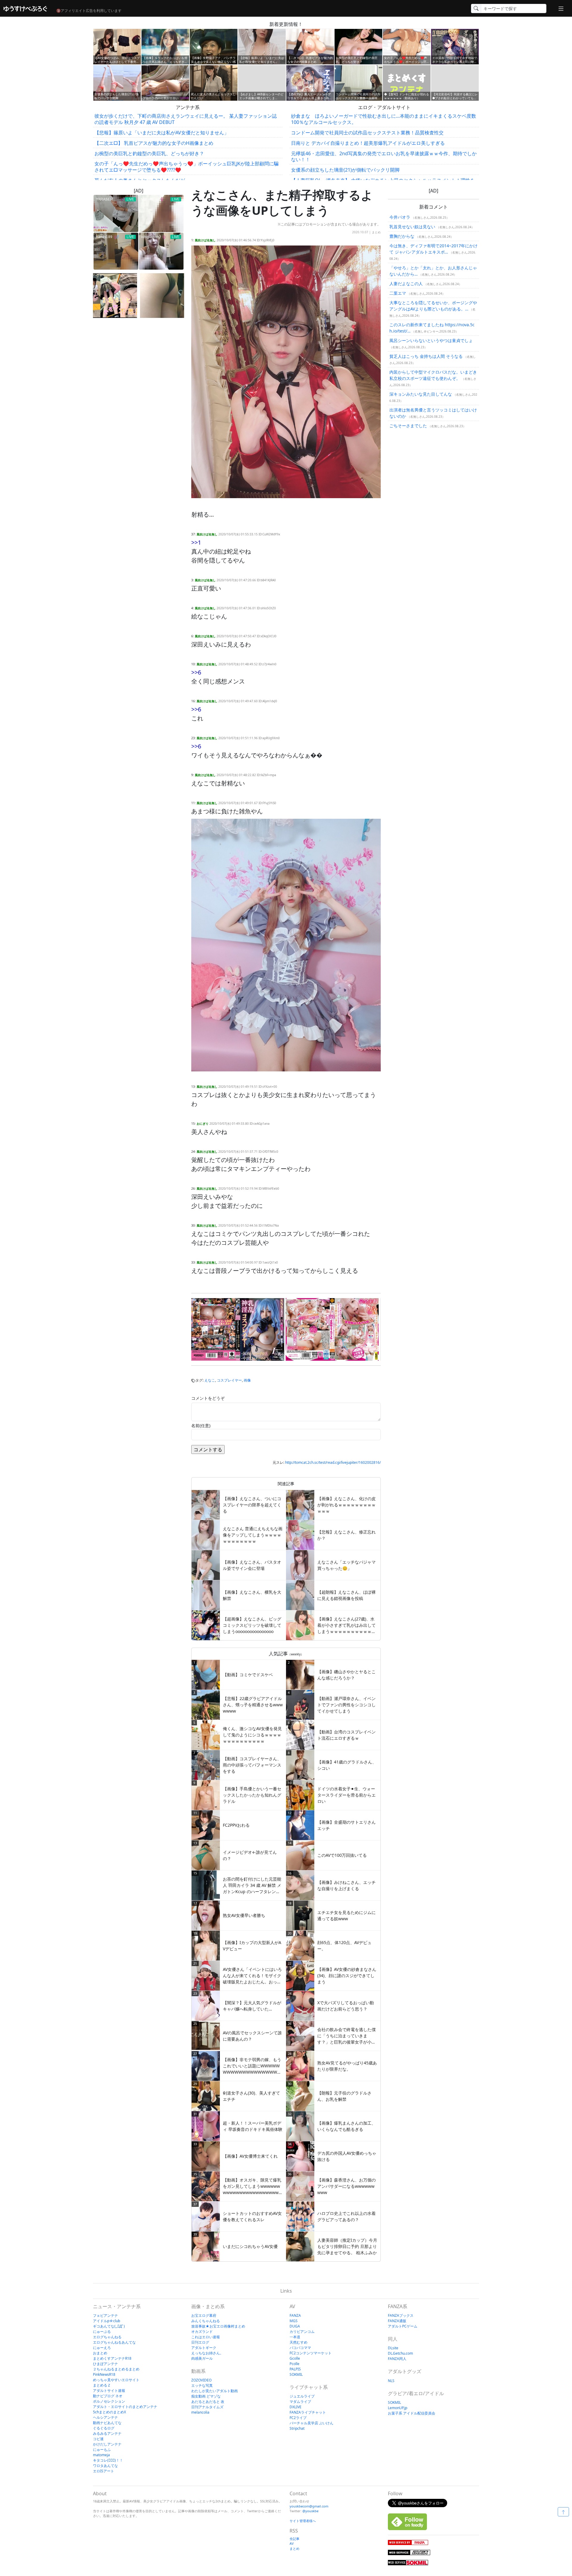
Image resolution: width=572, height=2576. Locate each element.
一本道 (295, 2337)
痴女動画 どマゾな (206, 2396)
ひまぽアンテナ (105, 2364)
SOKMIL (296, 2374)
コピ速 (98, 2439)
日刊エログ (200, 2342)
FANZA (295, 2315)
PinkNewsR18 (104, 2374)
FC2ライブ (298, 2418)
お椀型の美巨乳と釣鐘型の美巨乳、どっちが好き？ (149, 153)
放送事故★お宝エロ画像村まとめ (218, 2326)
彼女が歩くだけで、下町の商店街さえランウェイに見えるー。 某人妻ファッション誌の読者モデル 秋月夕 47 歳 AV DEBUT (186, 119)
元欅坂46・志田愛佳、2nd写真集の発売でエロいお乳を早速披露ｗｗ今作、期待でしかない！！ (384, 157)
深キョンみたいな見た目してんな (421, 394)
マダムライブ (300, 2402)
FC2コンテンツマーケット (311, 2353)
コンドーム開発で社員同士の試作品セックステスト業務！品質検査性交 (367, 133)
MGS (294, 2321)
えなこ (210, 1380)
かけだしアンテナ (107, 2444)
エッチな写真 (202, 2385)
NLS (391, 2381)
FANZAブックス (401, 2315)
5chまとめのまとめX (109, 2412)
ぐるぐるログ (104, 2428)
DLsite (393, 2348)
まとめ (376, 232)
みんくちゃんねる (206, 2321)
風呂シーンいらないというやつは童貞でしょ (431, 340)
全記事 (294, 2539)
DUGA (295, 2326)
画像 (247, 1380)
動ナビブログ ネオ (108, 2396)
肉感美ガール (202, 2358)
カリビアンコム (302, 2332)
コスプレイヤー (229, 1380)
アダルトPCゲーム (403, 2326)
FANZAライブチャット (308, 2412)
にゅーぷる (102, 2332)
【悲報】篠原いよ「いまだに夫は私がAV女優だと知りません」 (162, 133)
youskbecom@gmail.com (309, 2506)
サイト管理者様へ (303, 2521)
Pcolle (294, 2364)
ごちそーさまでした (408, 426)
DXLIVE (296, 2407)
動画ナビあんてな (107, 2423)
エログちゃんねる (107, 2337)
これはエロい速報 (206, 2337)
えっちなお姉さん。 (207, 2353)
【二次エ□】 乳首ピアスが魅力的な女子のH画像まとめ (154, 143)
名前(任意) (201, 1425)
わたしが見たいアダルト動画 (214, 2391)
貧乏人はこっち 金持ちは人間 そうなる (426, 356)
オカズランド (202, 2332)
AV (292, 2543)
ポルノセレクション (109, 2401)
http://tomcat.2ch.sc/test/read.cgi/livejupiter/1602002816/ (333, 1462)
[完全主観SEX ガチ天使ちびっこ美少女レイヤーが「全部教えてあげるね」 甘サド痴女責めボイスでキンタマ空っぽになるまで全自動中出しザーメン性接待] (332, 1329)
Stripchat (297, 2428)
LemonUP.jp (398, 2408)
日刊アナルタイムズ (207, 2407)
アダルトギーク (204, 2348)
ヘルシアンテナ (105, 2417)
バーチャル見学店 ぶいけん (311, 2423)
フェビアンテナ (105, 2315)
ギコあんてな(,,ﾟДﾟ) (109, 2326)
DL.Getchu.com (400, 2353)
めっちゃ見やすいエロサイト (116, 2380)
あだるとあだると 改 (208, 2402)
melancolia (200, 2412)
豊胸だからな (402, 236)
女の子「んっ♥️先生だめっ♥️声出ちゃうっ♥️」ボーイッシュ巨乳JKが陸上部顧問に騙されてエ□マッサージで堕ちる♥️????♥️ (186, 167)
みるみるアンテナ (107, 2433)
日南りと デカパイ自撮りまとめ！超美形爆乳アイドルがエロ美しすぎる (368, 143)
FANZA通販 (397, 2321)
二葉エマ (398, 293)
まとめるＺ (102, 2385)
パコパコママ (300, 2348)
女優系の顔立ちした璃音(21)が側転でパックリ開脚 (345, 170)
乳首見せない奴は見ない (412, 227)
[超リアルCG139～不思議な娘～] (115, 296)
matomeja (101, 2455)
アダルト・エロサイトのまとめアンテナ (125, 2407)
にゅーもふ (102, 2450)
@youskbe (310, 2511)
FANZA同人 (397, 2359)
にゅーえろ (102, 2348)
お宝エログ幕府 (204, 2315)
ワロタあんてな (105, 2466)
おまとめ (100, 2353)
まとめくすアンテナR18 (112, 2358)
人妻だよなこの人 (406, 283)
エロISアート (104, 2471)
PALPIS (295, 2369)
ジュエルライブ (302, 2396)
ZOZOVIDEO (201, 2380)
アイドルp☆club (107, 2321)
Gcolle (295, 2358)
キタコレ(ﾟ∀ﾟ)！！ (108, 2460)
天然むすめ (299, 2342)
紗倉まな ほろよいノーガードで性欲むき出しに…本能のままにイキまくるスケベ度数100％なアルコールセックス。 (384, 119)
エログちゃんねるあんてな (114, 2342)
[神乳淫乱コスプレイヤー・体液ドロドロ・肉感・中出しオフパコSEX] (238, 1329)
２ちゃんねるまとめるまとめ (116, 2369)
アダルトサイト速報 (109, 2391)
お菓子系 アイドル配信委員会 (412, 2413)
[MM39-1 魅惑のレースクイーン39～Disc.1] (162, 296)
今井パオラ (400, 217)
